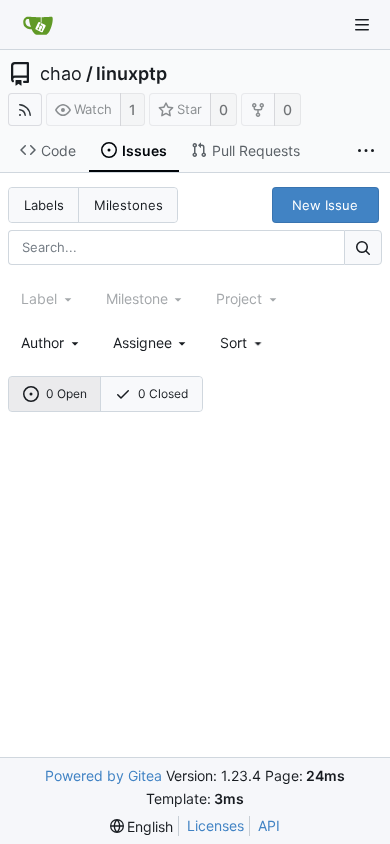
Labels (44, 205)
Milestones (128, 205)
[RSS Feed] (25, 109)
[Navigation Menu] (362, 25)
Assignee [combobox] (142, 342)
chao (61, 74)
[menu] (242, 342)
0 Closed (163, 393)
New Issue (325, 205)
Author (42, 342)
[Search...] (363, 247)
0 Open (66, 393)
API (269, 825)
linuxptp (131, 74)
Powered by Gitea (103, 775)
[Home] (38, 25)
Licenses (215, 825)
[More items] (366, 151)
